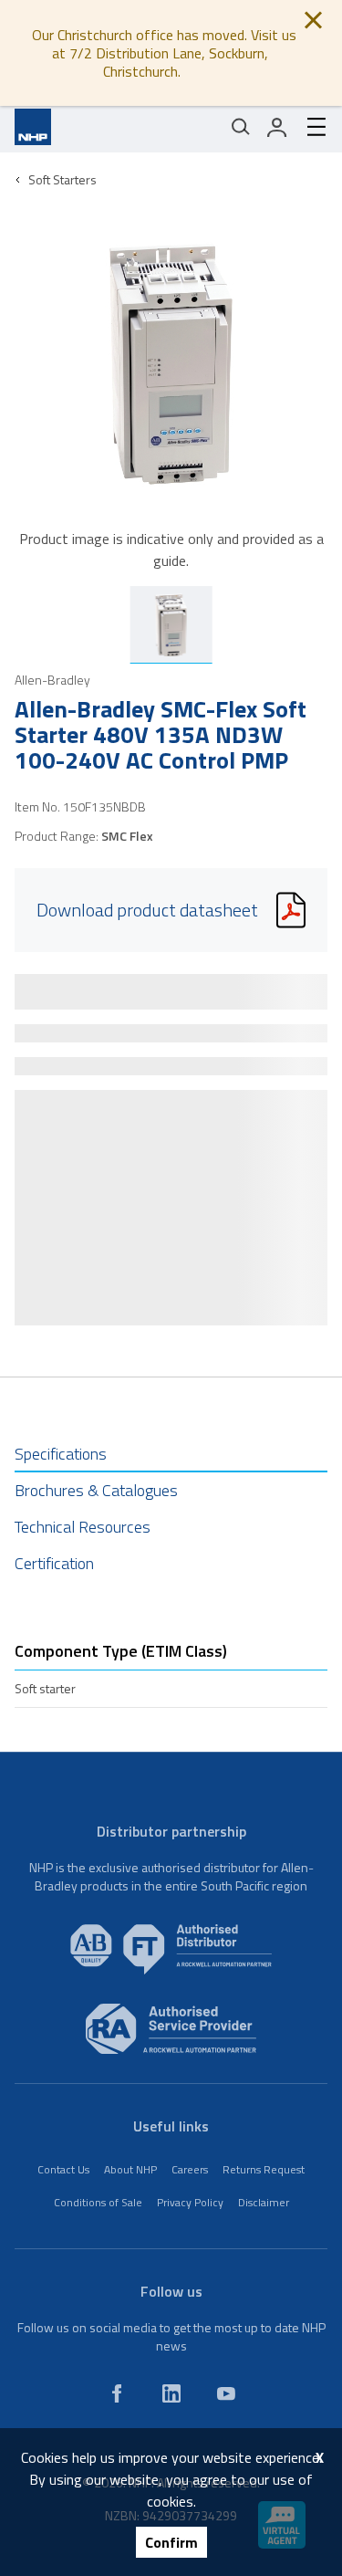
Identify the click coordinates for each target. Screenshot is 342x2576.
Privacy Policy (190, 2202)
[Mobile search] (241, 127)
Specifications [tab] (61, 1454)
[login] (277, 127)
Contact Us (63, 2169)
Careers (190, 2169)
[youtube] (226, 2393)
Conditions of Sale (98, 2202)
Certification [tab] (54, 1563)
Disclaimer (264, 2202)
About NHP (130, 2169)
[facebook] (117, 2393)
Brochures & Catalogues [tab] (96, 1490)
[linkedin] (171, 2393)
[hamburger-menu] (309, 127)
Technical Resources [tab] (83, 1527)
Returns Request (264, 2169)
